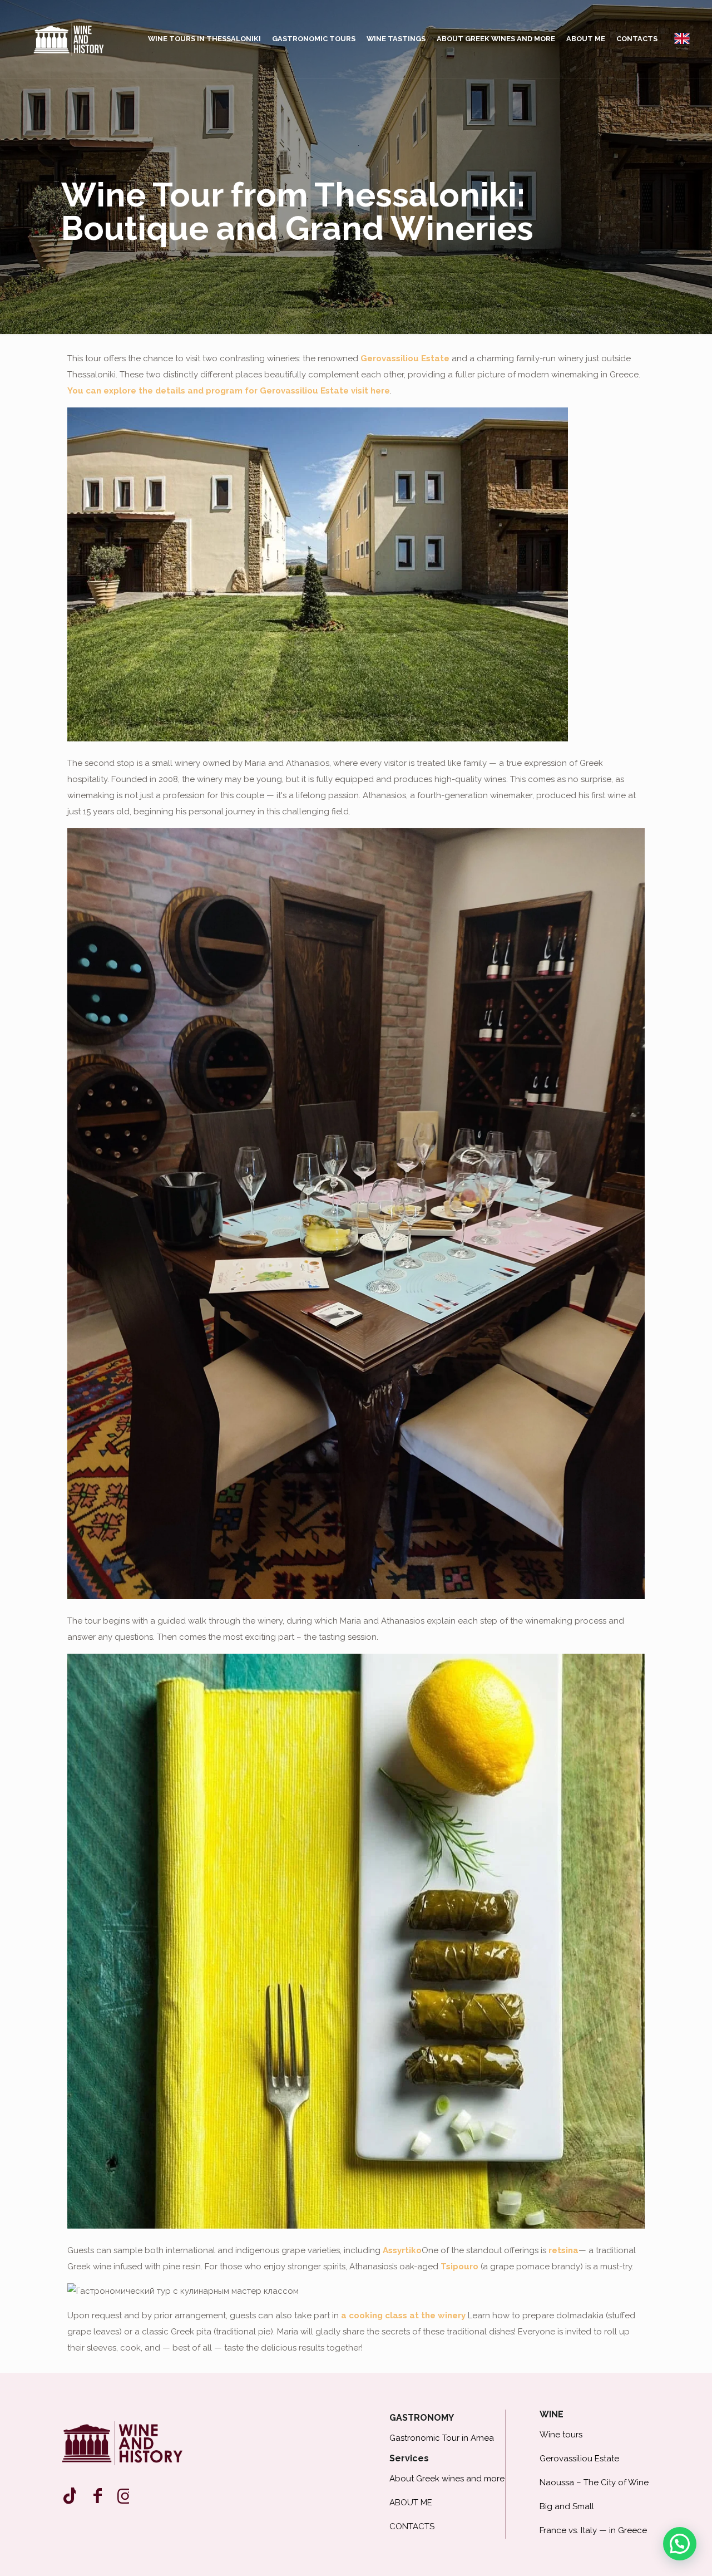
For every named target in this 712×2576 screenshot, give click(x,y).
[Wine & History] (69, 39)
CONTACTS (412, 2526)
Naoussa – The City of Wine (594, 2482)
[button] (680, 2544)
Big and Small (567, 2506)
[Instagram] (69, 2496)
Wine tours (561, 2435)
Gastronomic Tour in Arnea (442, 2438)
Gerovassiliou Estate (405, 358)
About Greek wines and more (447, 2479)
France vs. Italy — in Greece (593, 2530)
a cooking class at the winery (403, 2316)
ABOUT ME (411, 2503)
